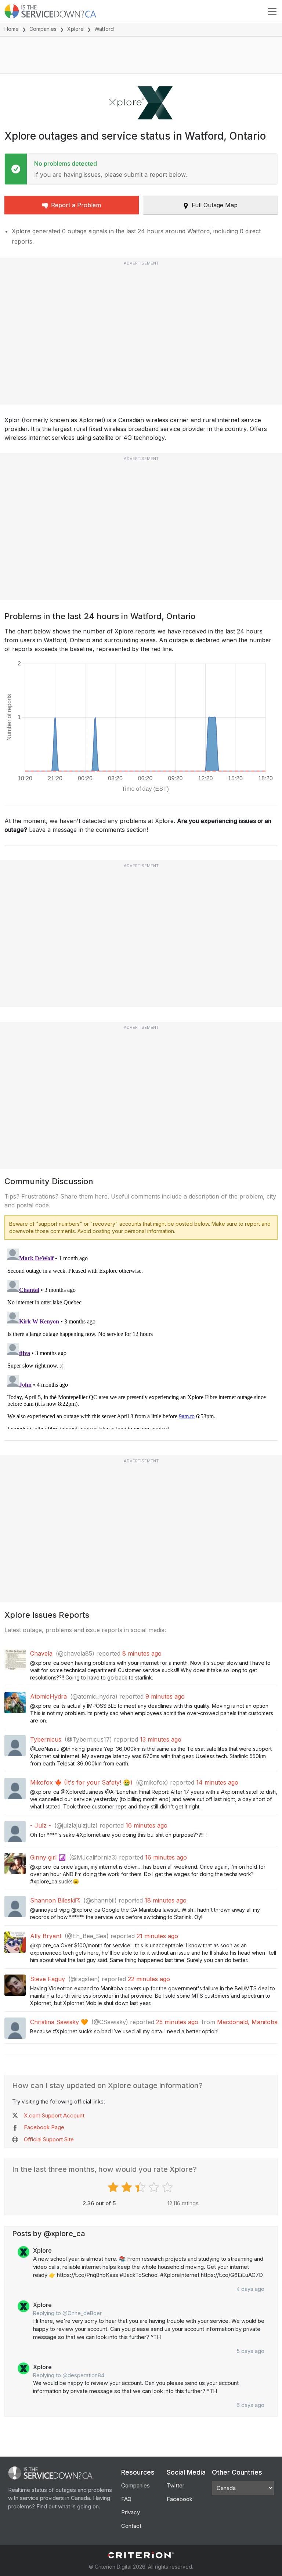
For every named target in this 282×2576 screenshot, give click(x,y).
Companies (43, 29)
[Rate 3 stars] (141, 2187)
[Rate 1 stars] (114, 2187)
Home (12, 29)
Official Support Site (49, 2139)
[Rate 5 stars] (168, 2187)
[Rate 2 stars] (128, 2187)
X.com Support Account (54, 2115)
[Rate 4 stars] (155, 2187)
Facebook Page (44, 2127)
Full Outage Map (215, 205)
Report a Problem (76, 205)
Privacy (131, 2512)
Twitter (176, 2485)
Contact (131, 2526)
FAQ (126, 2499)
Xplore (75, 29)
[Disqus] (141, 1337)
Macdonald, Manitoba (247, 2022)
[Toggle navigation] (272, 11)
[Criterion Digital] (141, 2555)
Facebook (180, 2499)
